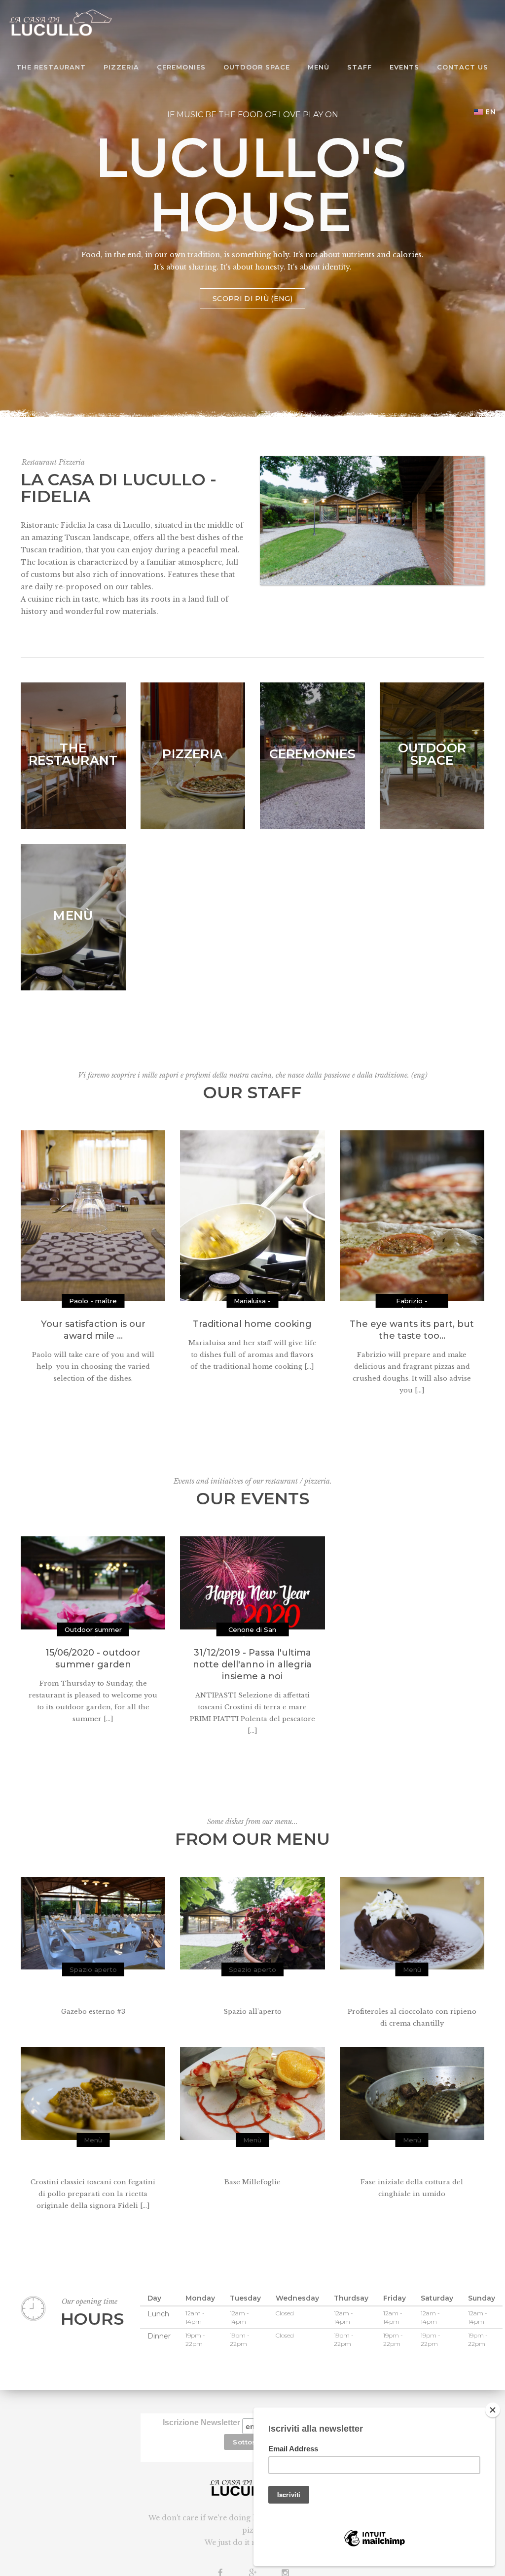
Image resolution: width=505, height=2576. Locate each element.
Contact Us (463, 67)
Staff (360, 67)
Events (404, 67)
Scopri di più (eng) (252, 299)
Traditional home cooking (252, 1324)
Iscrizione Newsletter (202, 2423)
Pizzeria (121, 67)
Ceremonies (181, 67)
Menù (319, 67)
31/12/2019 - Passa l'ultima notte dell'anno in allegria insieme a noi (252, 1664)
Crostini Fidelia (93, 2163)
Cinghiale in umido (412, 2163)
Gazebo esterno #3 (93, 1993)
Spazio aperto (93, 1969)
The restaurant (51, 67)
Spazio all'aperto (252, 1993)
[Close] (493, 2410)
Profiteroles (412, 1993)
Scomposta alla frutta (252, 2163)
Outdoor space (257, 67)
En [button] (491, 112)
